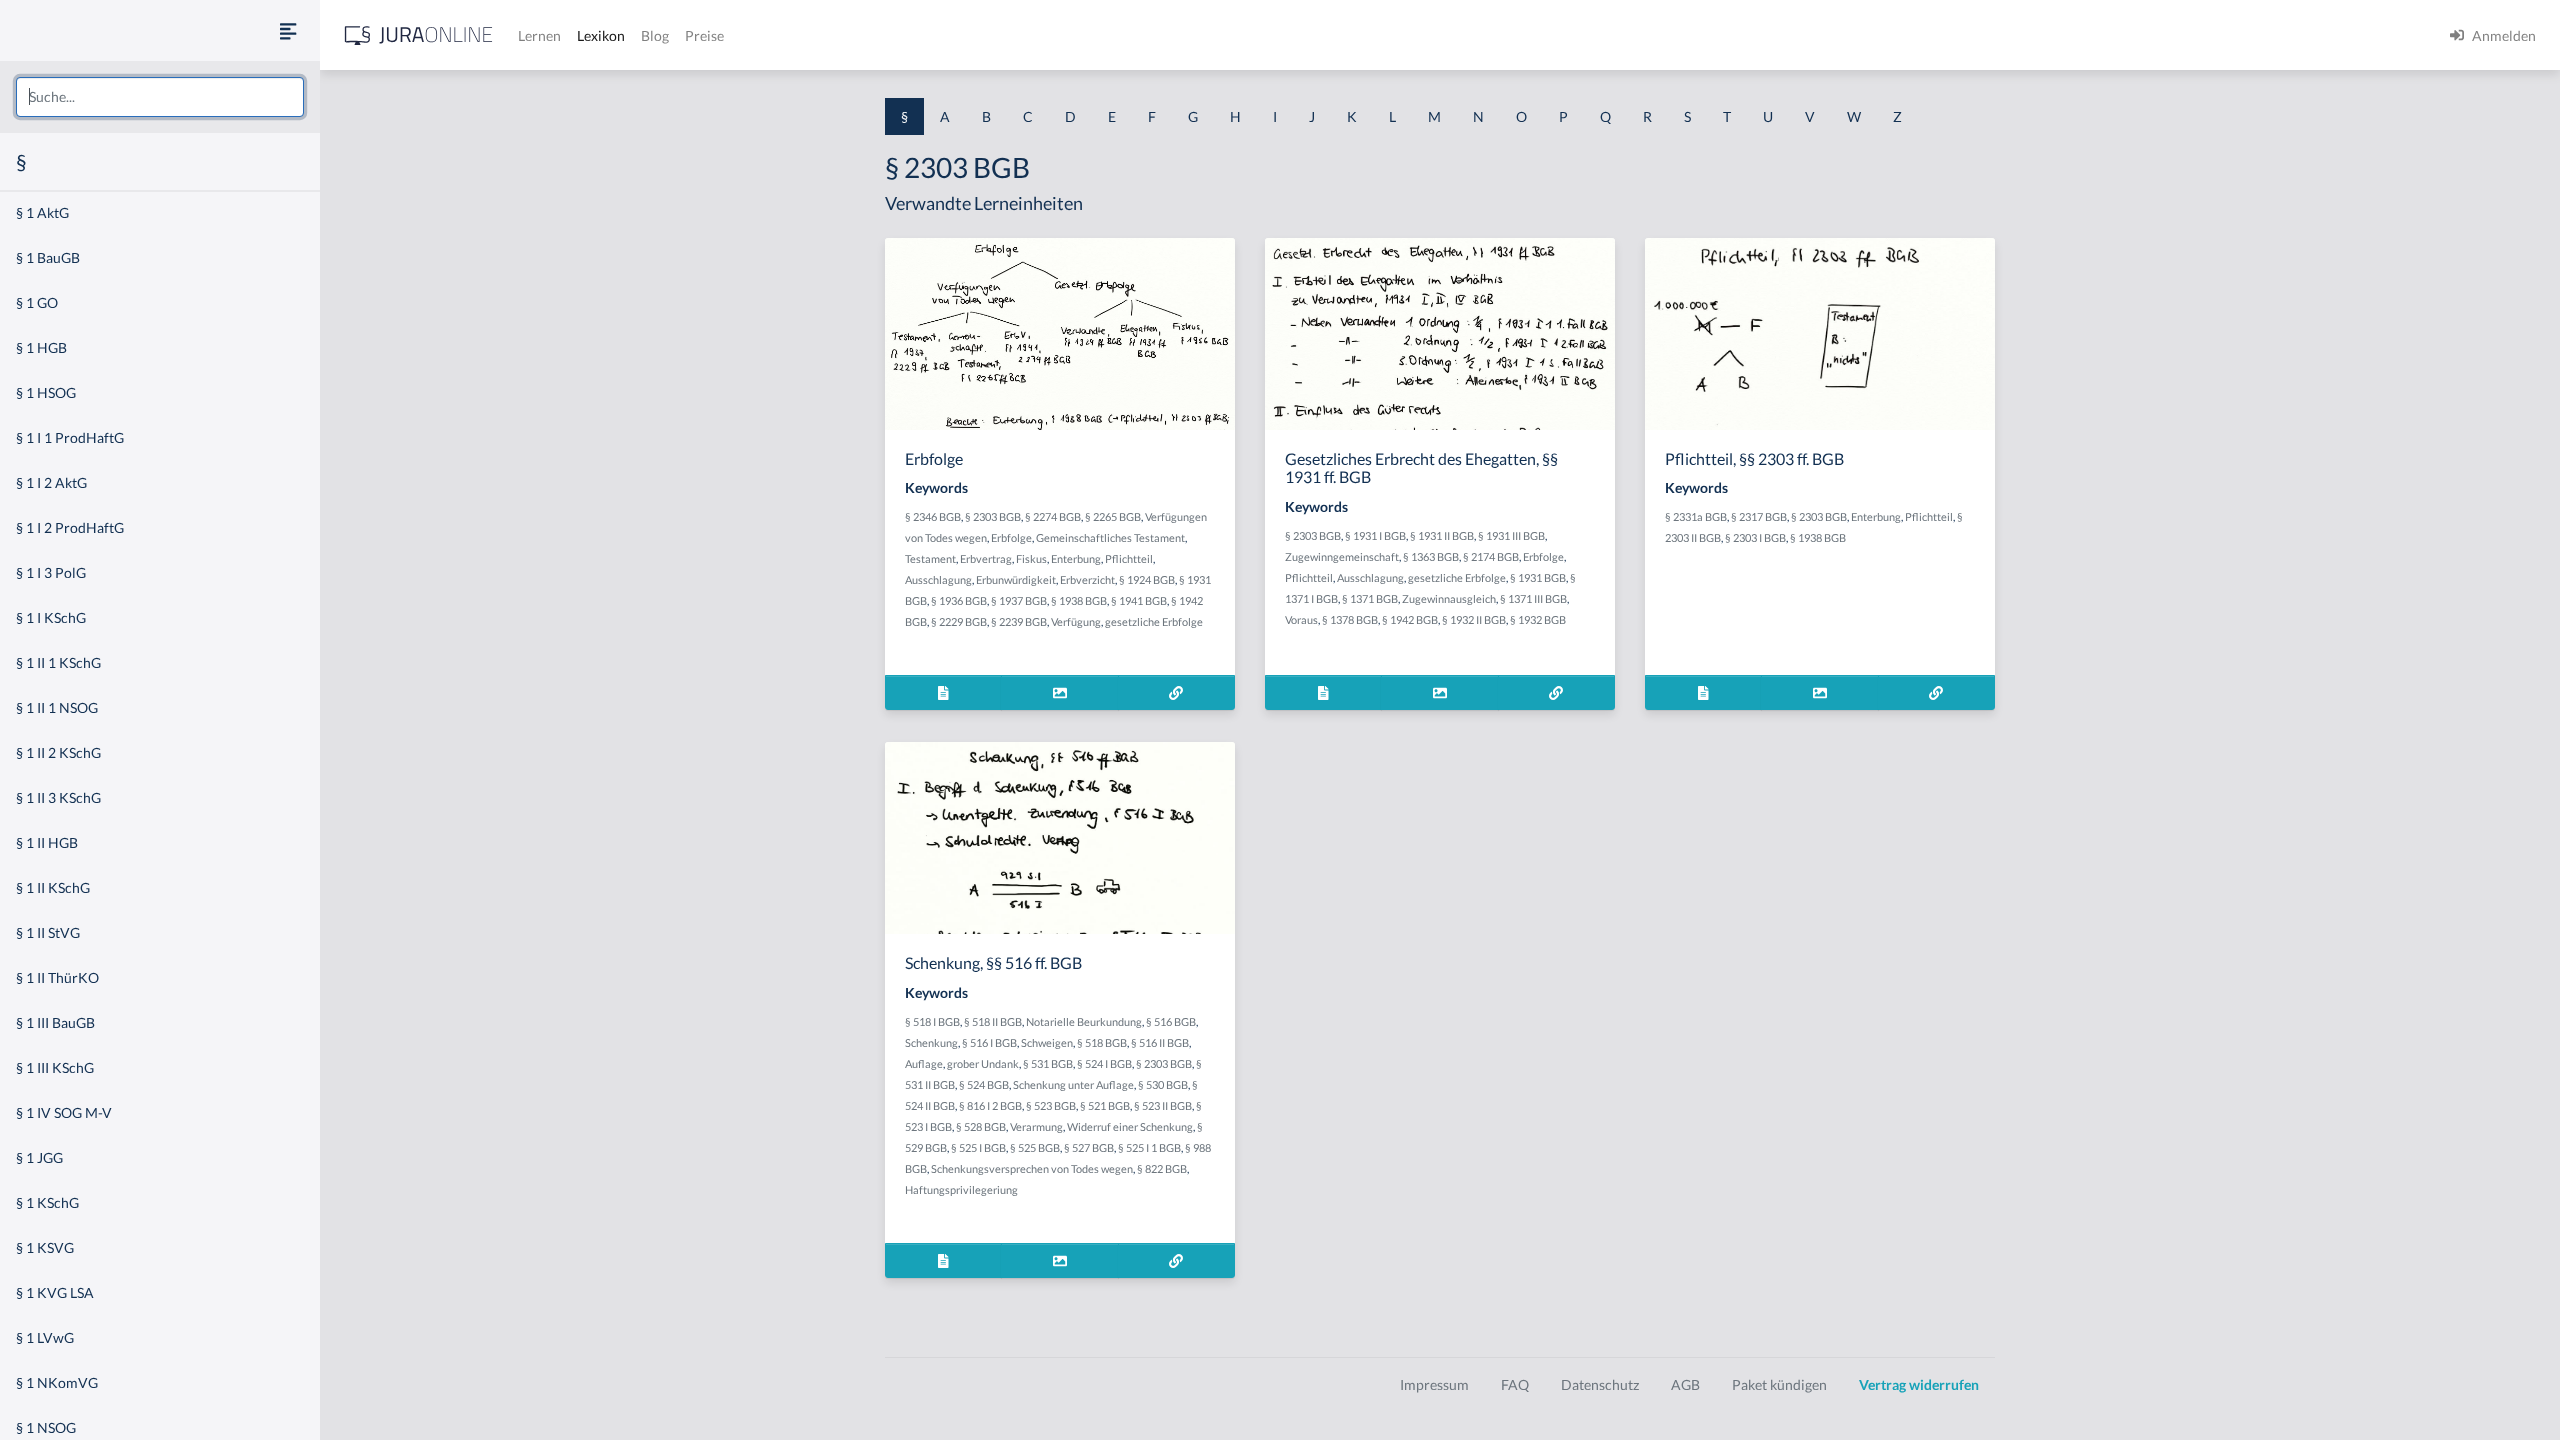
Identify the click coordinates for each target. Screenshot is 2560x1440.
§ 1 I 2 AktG (51, 482)
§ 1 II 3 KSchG (58, 797)
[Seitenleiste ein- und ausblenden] (288, 30)
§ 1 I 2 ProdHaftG (70, 527)
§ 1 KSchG (47, 1202)
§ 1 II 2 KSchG (58, 752)
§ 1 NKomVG (57, 1382)
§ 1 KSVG (45, 1247)
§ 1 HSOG (46, 392)
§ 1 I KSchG (51, 617)
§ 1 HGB (41, 347)
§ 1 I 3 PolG (51, 572)
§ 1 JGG (39, 1157)
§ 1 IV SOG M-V (64, 1112)
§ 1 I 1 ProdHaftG (70, 437)
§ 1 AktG (42, 212)
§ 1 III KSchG (55, 1067)
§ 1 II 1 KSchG (58, 662)
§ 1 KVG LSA (55, 1292)
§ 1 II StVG (48, 932)
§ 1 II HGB (47, 842)
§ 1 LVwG (45, 1337)
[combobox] (160, 97)
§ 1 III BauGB (55, 1022)
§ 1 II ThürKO (57, 977)
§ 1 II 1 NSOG (57, 707)
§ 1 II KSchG (53, 887)
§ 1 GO (37, 302)
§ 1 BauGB (48, 257)
